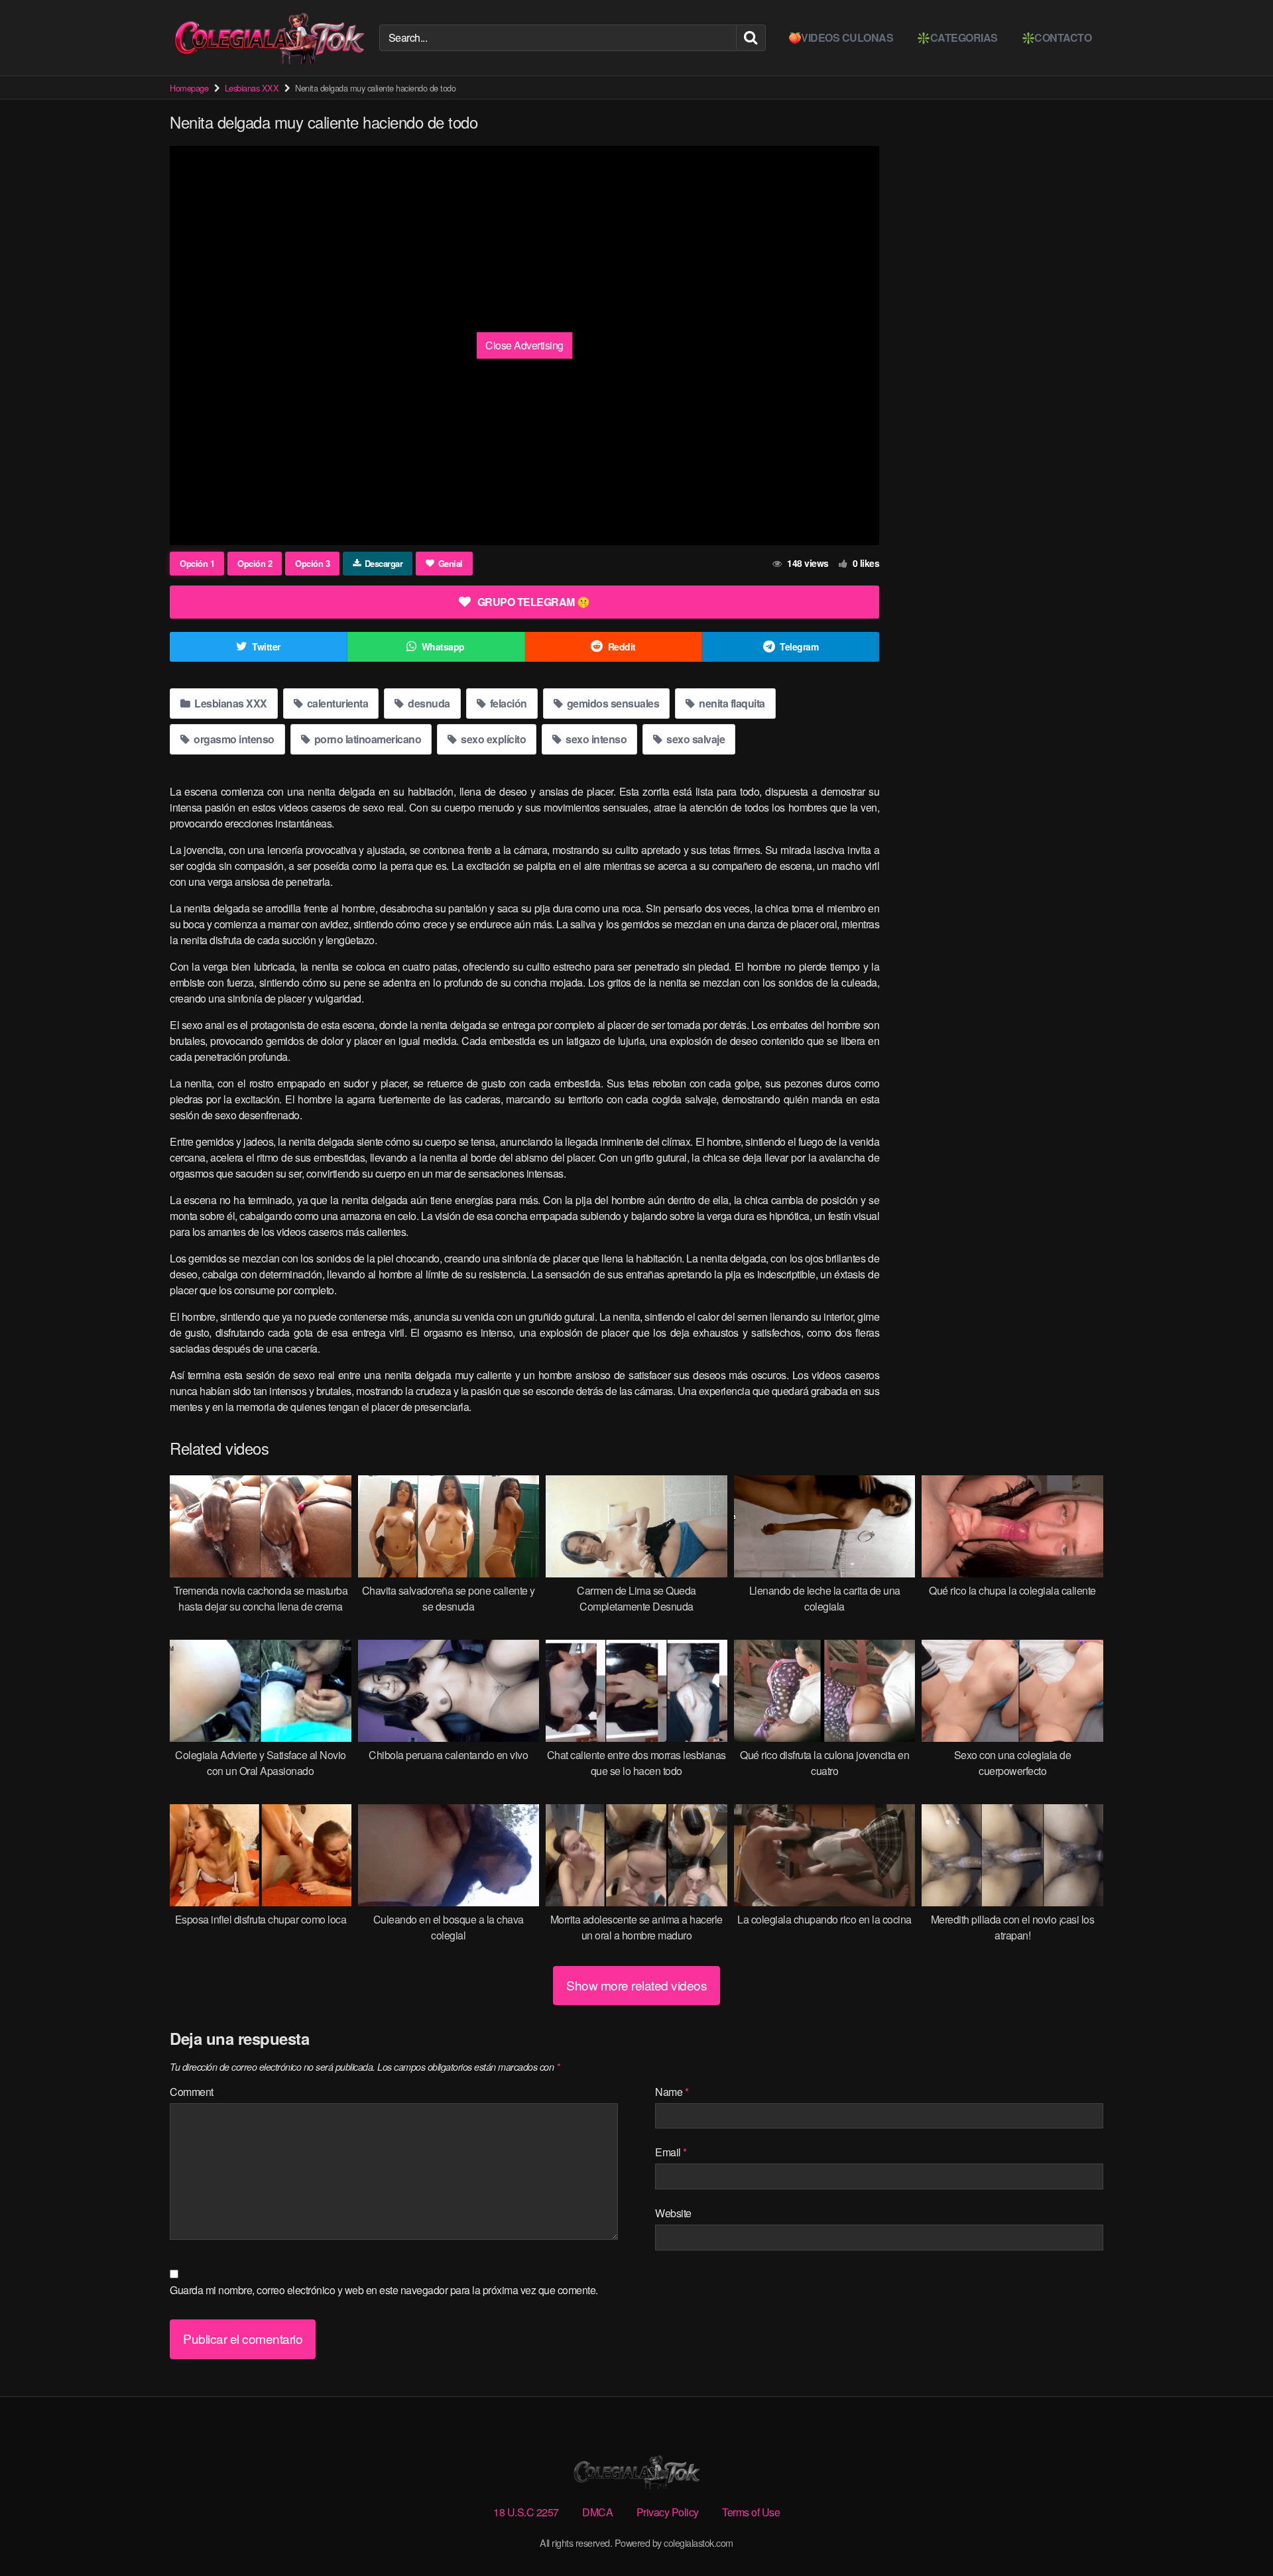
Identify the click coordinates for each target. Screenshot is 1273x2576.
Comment (192, 2092)
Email (671, 2152)
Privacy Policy (668, 2512)
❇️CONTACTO (1057, 37)
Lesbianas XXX (252, 88)
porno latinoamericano (366, 739)
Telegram (799, 646)
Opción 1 (197, 563)
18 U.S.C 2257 (526, 2512)
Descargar (384, 563)
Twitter (266, 646)
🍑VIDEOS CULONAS (841, 37)
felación (507, 703)
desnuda (428, 703)
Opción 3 (312, 563)
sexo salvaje (695, 739)
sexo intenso (595, 739)
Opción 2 (255, 563)
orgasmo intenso (233, 739)
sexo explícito (493, 739)
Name (672, 2092)
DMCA (597, 2512)
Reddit (622, 646)
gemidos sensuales (612, 703)
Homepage (189, 88)
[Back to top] (1237, 2534)
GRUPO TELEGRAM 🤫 (534, 602)
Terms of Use (751, 2512)
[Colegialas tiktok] (269, 38)
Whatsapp (443, 646)
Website (673, 2213)
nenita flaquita (731, 703)
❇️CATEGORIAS (957, 37)
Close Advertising (524, 345)
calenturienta (336, 703)
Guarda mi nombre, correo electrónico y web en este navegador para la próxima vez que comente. (384, 2290)
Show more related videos (636, 1985)
